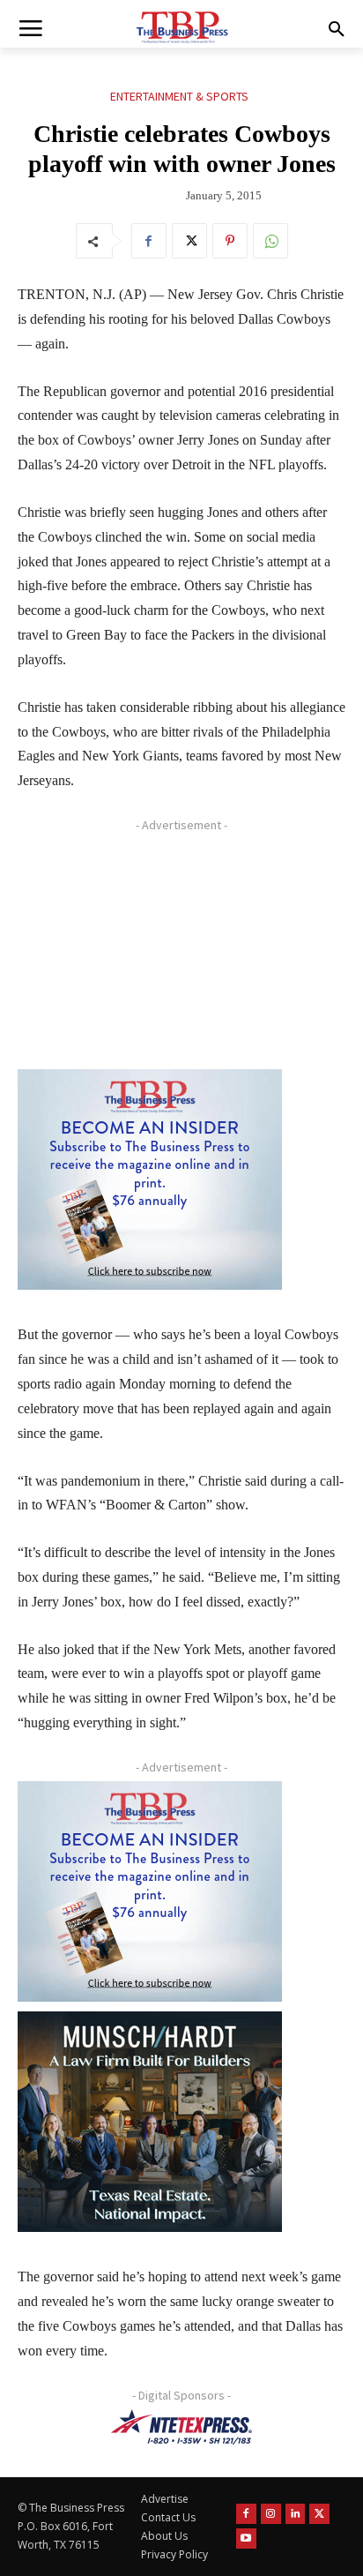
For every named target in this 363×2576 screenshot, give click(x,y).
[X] (189, 241)
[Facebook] (149, 241)
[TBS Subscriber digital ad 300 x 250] (150, 1179)
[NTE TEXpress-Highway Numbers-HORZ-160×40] (181, 2427)
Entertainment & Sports (179, 96)
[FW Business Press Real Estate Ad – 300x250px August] (150, 2122)
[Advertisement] (150, 949)
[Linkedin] (296, 2514)
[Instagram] (271, 2514)
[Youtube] (246, 2539)
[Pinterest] (230, 241)
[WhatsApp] (270, 241)
